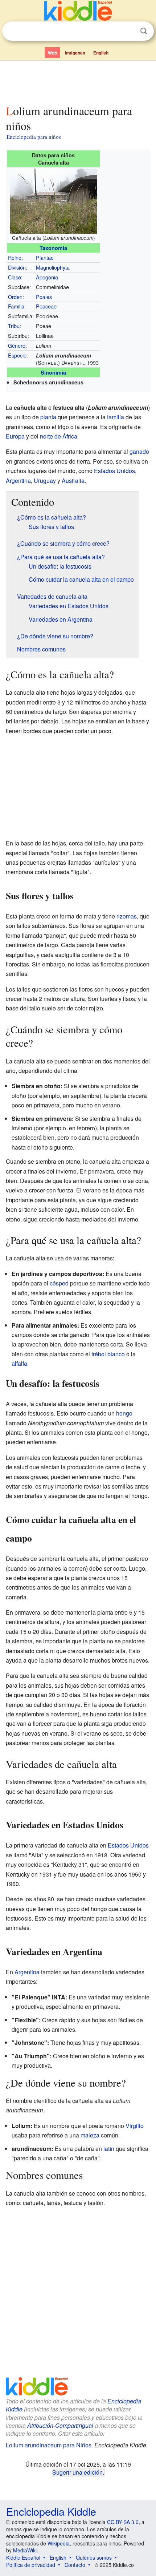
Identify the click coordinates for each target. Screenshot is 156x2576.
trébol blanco (108, 1354)
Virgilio (135, 2126)
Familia (16, 306)
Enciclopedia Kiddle (51, 2511)
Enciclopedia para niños (34, 137)
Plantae (45, 257)
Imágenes (75, 53)
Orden (15, 297)
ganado (139, 451)
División (17, 267)
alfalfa (19, 1363)
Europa (15, 436)
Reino (15, 257)
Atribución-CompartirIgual (60, 2425)
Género (17, 345)
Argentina (18, 481)
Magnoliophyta (53, 267)
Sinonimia (53, 372)
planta (48, 417)
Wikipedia (59, 2543)
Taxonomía (53, 248)
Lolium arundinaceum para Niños (49, 2445)
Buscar (144, 31)
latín (109, 2149)
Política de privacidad (31, 2565)
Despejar (129, 31)
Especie (17, 355)
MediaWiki (25, 2550)
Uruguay (45, 481)
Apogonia (47, 277)
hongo (124, 1413)
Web (52, 53)
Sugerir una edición (77, 2472)
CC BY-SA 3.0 (123, 2522)
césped (59, 1283)
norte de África (59, 436)
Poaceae (46, 306)
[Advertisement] (78, 81)
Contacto (75, 2565)
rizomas (127, 916)
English (101, 53)
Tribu (14, 326)
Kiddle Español (23, 2557)
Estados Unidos (114, 471)
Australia (73, 481)
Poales (44, 297)
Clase (15, 277)
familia (116, 417)
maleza (90, 2135)
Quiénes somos (94, 2557)
